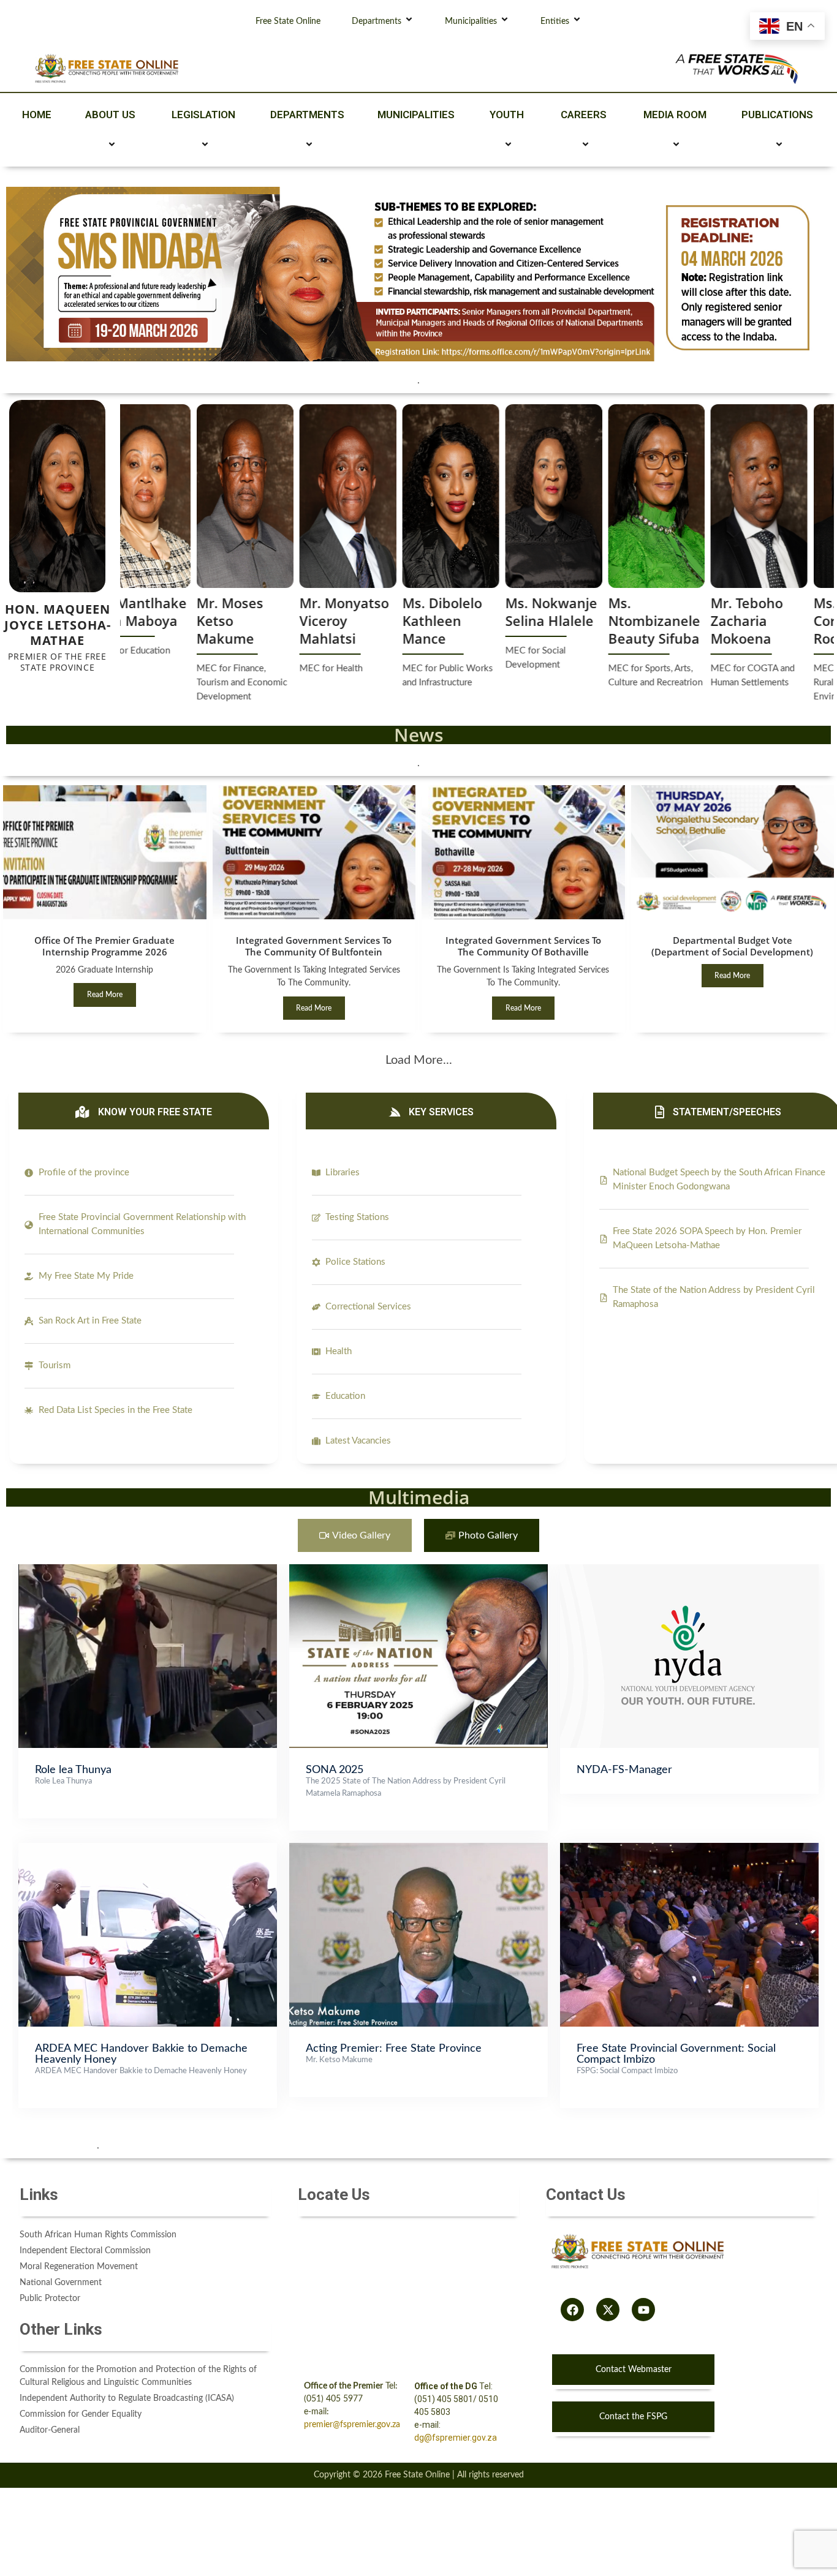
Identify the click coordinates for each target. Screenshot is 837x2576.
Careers (584, 115)
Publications (777, 115)
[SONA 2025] (418, 1570)
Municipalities (471, 21)
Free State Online (288, 21)
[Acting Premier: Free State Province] (418, 1849)
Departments (377, 21)
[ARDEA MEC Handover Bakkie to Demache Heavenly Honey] (148, 1849)
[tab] (355, 1536)
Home (37, 115)
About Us (110, 115)
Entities (555, 21)
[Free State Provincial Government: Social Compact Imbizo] (689, 1849)
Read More (105, 995)
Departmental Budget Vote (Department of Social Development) (732, 946)
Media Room (675, 115)
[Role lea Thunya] (148, 1570)
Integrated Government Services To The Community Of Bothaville (523, 946)
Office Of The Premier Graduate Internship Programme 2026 (104, 946)
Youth (507, 115)
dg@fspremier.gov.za (456, 2438)
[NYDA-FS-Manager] (689, 1570)
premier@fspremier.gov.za (352, 2425)
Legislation (203, 115)
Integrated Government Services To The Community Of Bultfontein (314, 946)
